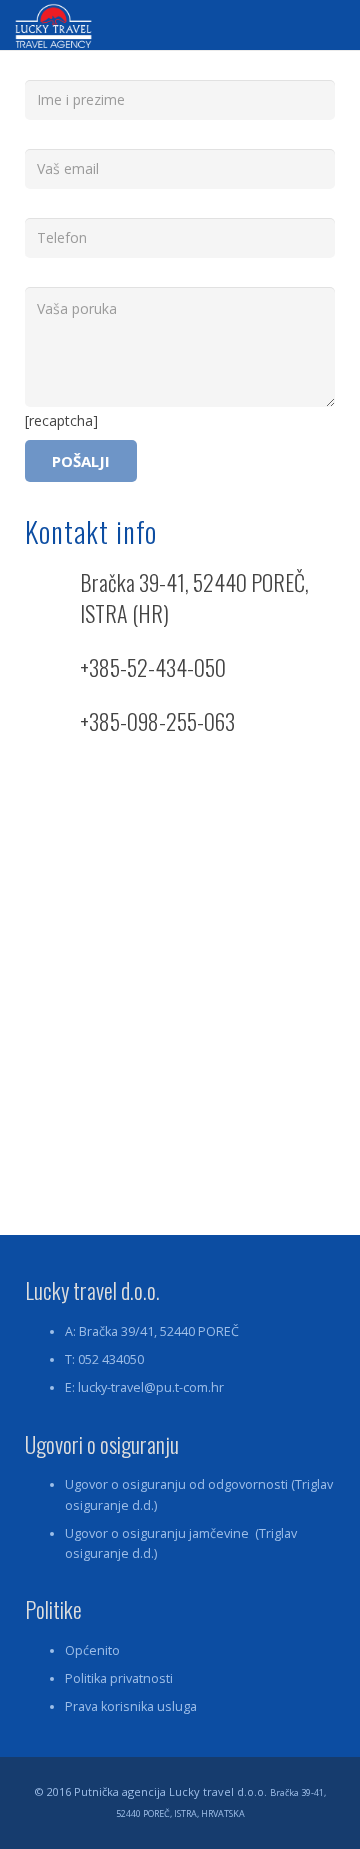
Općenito (92, 1650)
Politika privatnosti (119, 1678)
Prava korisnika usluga (131, 1706)
